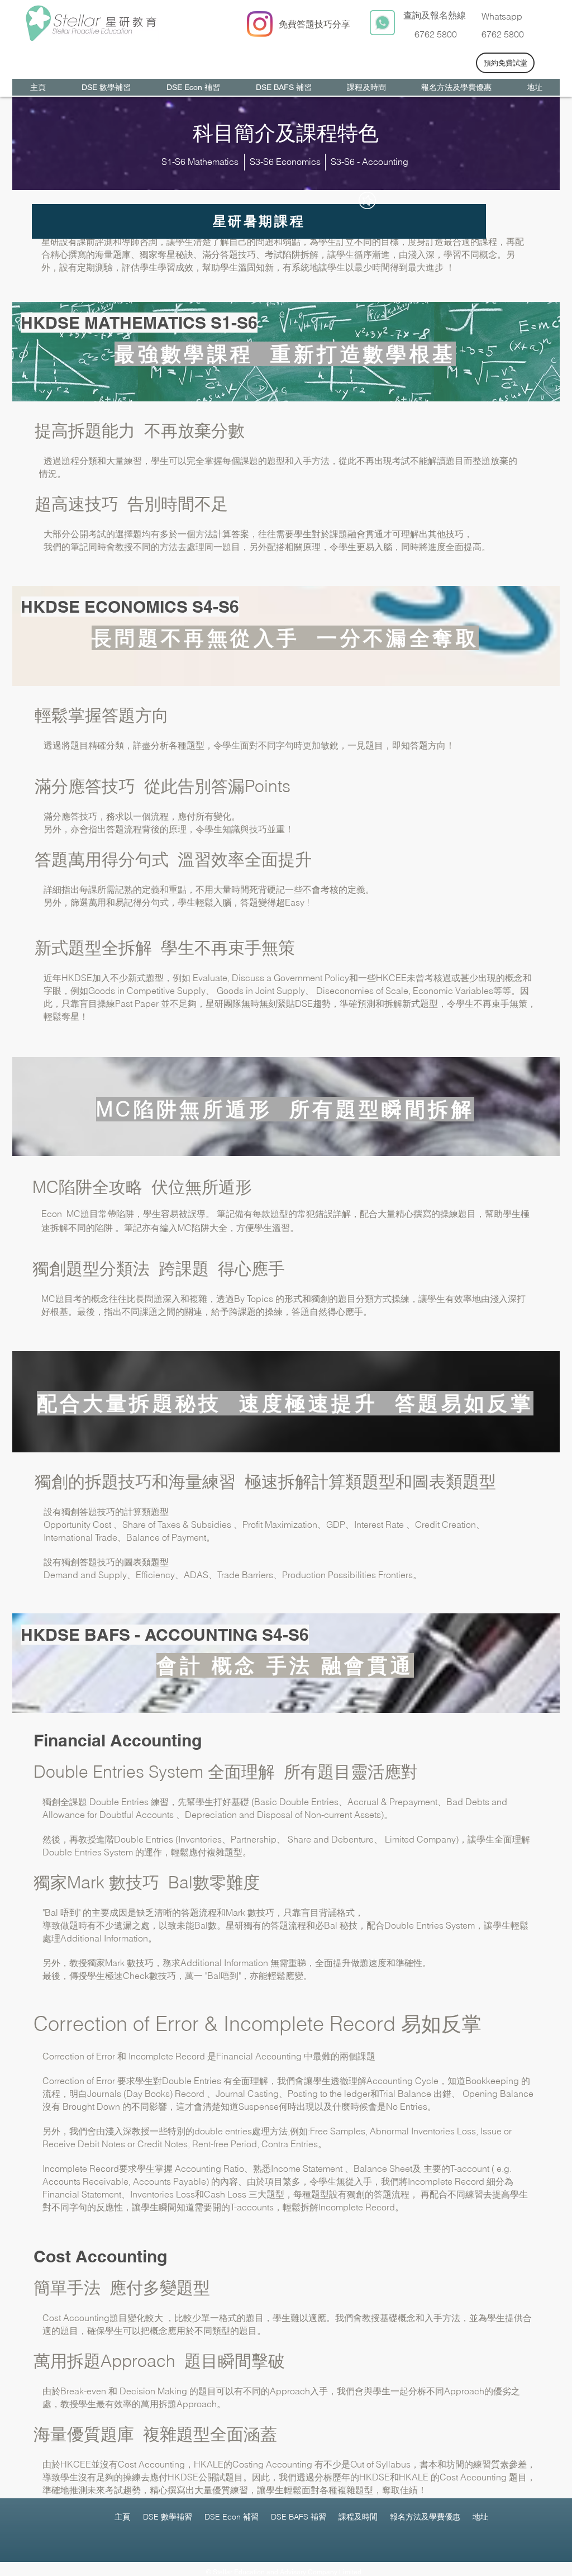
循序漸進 (372, 254)
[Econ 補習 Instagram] (260, 24)
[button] (259, 221)
